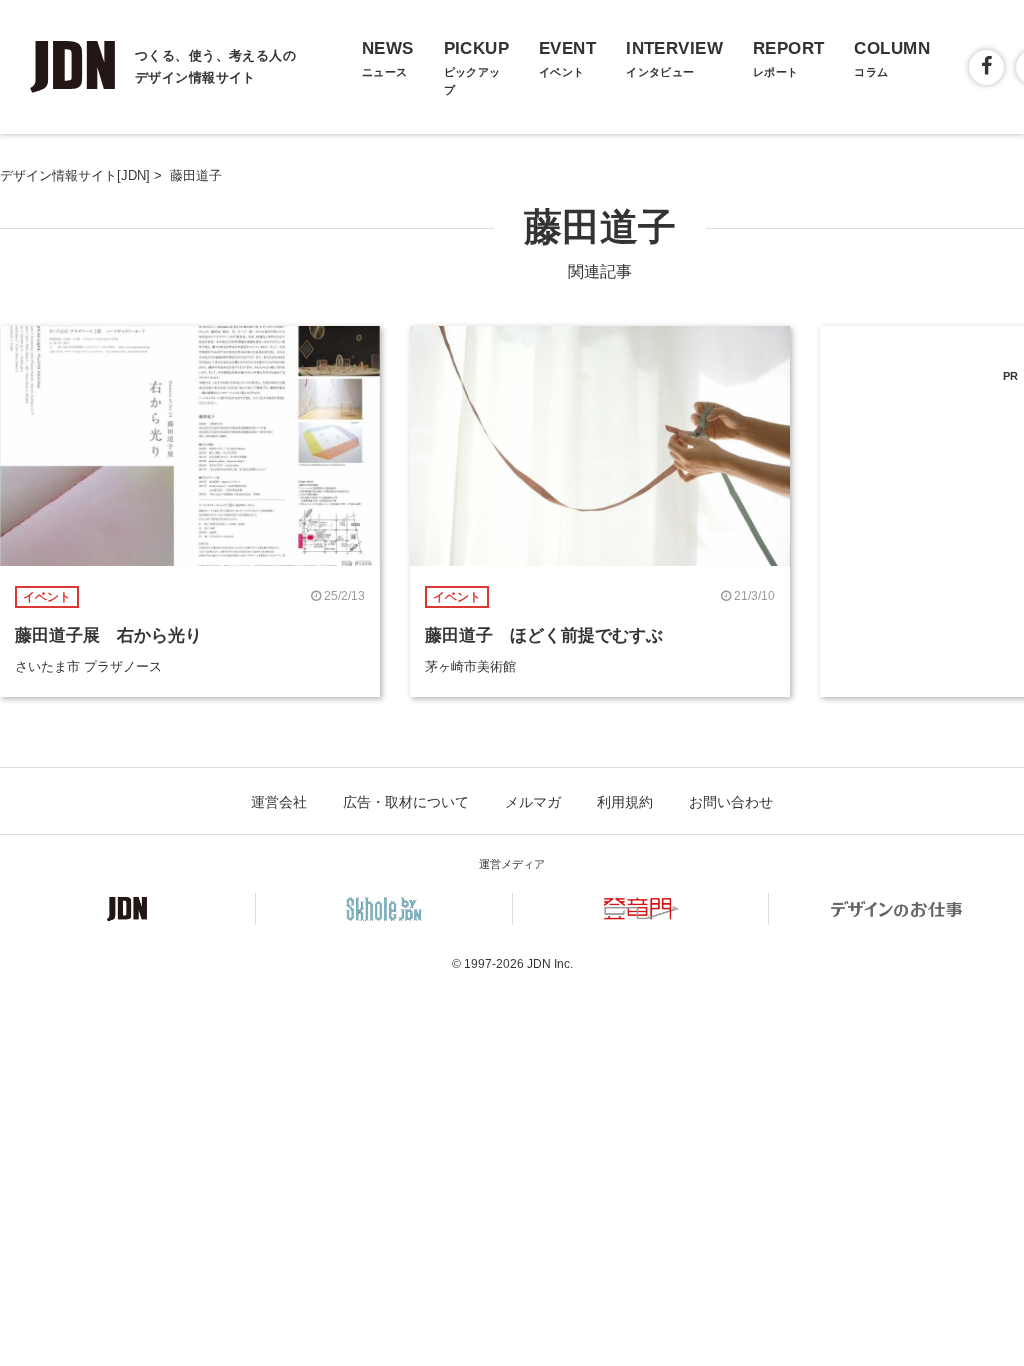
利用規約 (625, 802)
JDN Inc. (550, 964)
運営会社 (279, 802)
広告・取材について (406, 802)
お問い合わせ (731, 802)
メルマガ (533, 802)
